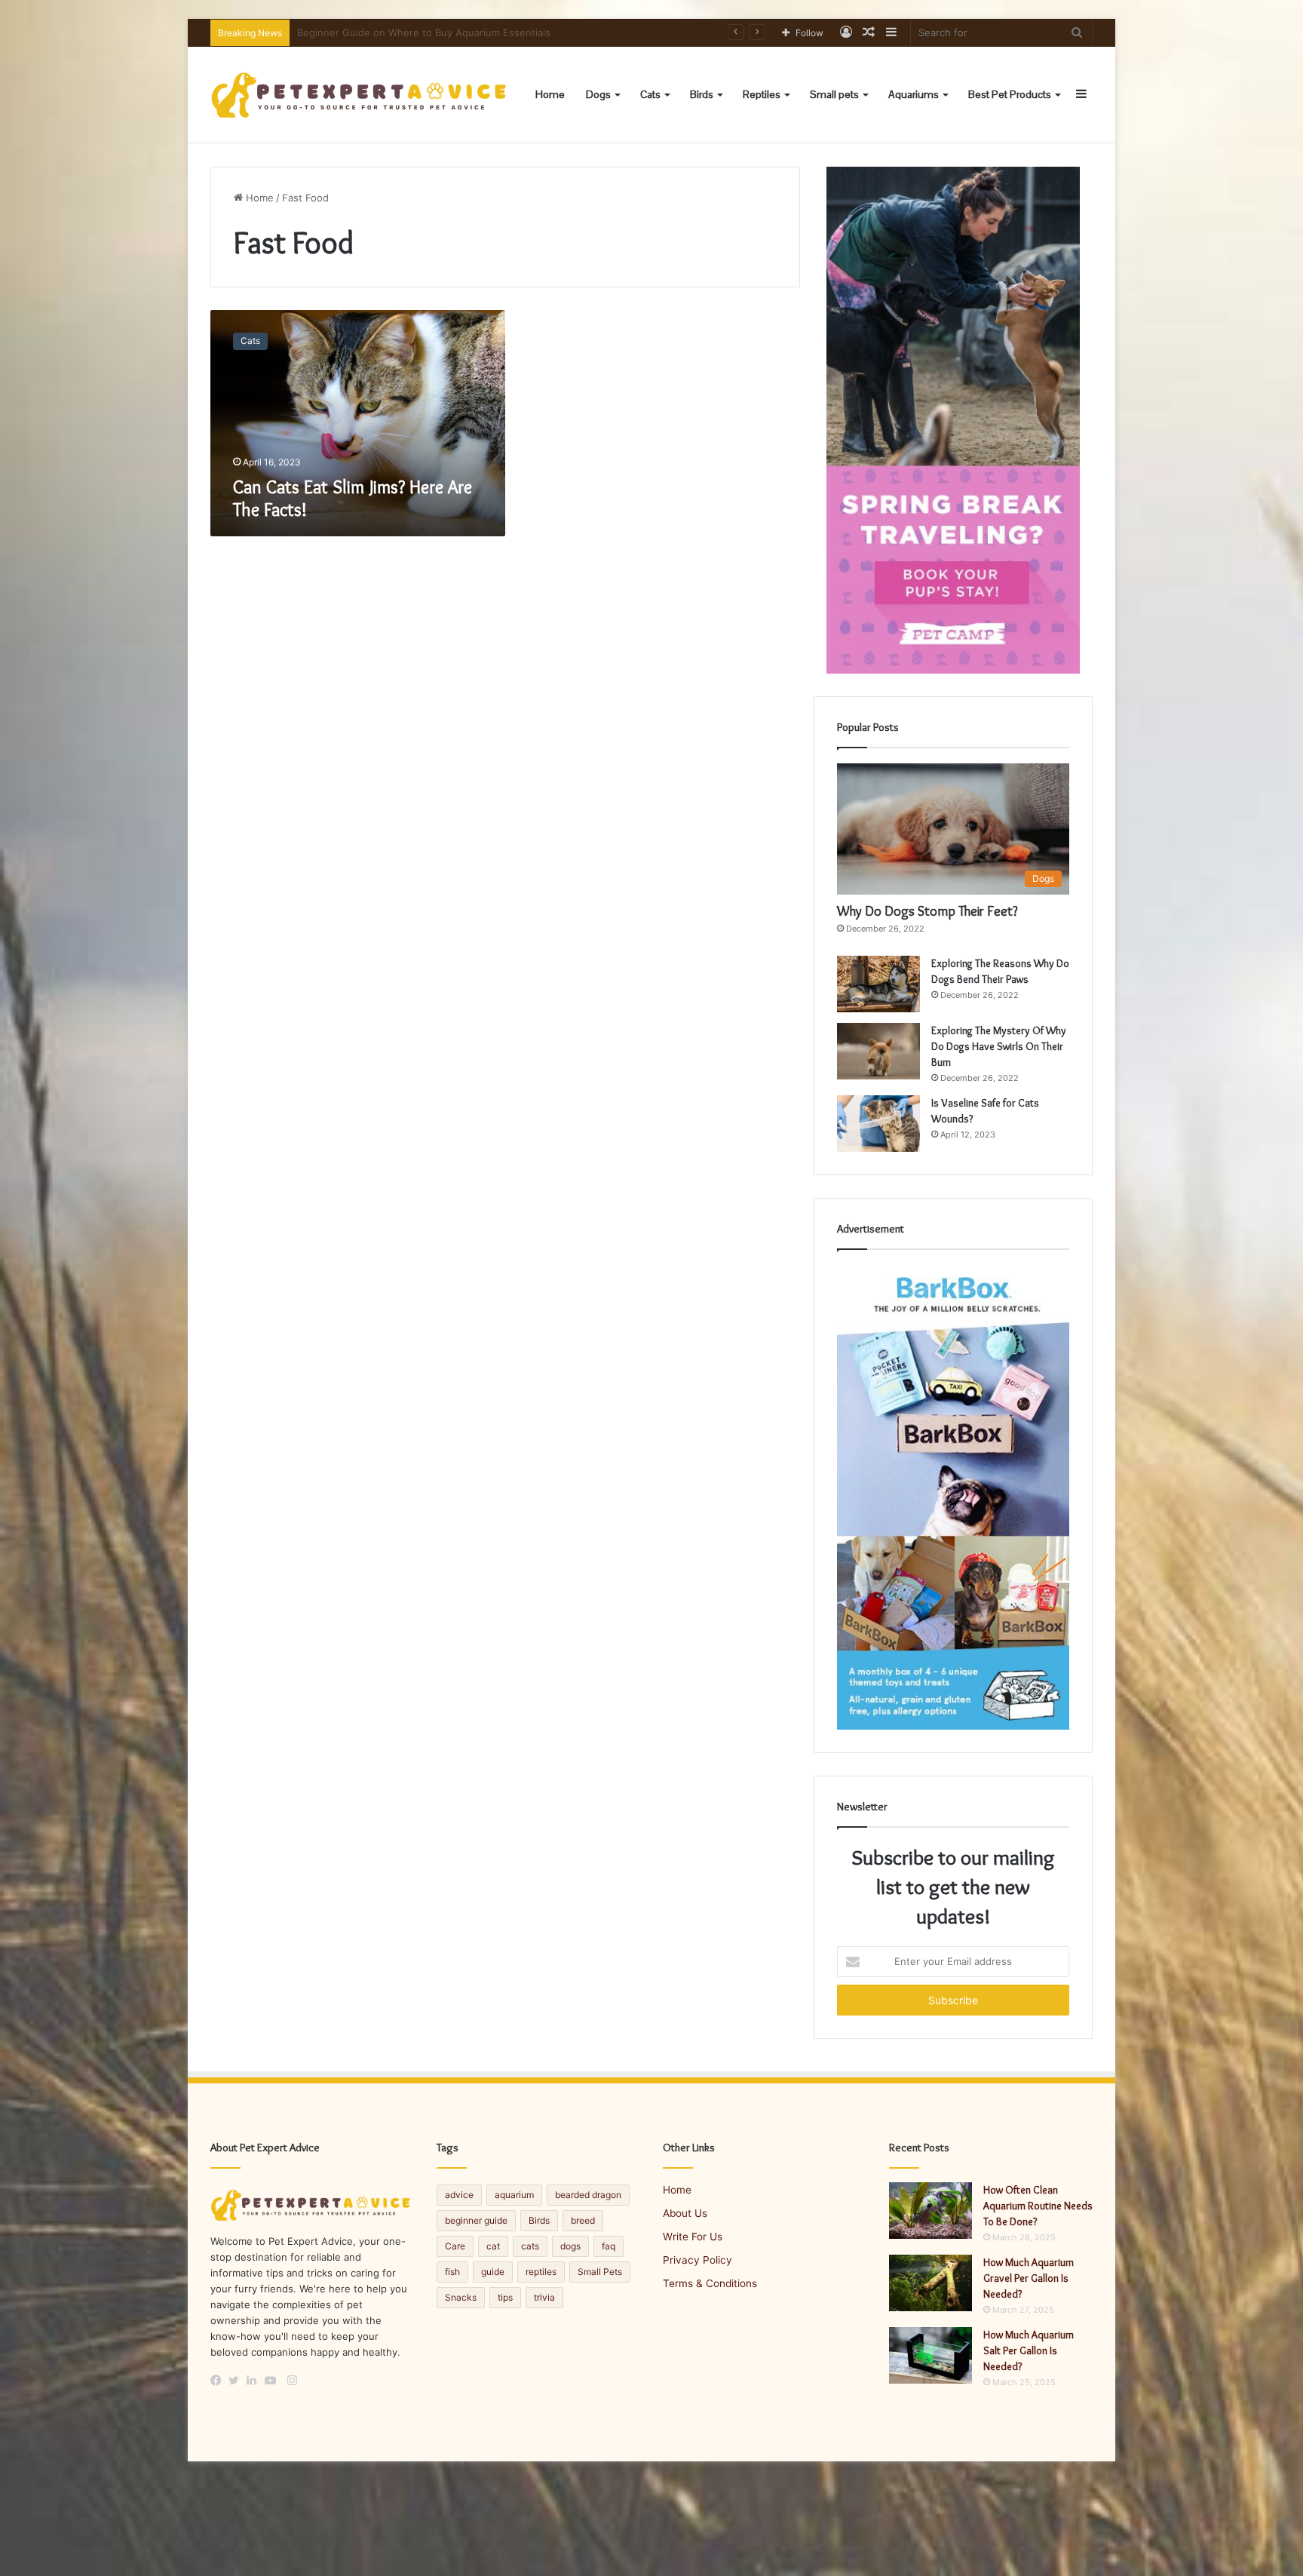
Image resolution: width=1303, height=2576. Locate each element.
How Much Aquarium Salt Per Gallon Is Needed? (1029, 2350)
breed (583, 2220)
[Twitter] (238, 2381)
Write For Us (693, 2237)
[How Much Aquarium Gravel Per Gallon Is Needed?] (930, 2283)
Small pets (834, 94)
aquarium (514, 2195)
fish (452, 2272)
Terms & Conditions (710, 2283)
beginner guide (476, 2220)
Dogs (598, 94)
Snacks (461, 2297)
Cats (650, 94)
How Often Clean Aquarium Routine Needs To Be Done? (1038, 2206)
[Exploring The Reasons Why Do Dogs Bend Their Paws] (878, 984)
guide (493, 2272)
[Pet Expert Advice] (361, 95)
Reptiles (762, 94)
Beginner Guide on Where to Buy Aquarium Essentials (424, 32)
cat (493, 2246)
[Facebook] (219, 2381)
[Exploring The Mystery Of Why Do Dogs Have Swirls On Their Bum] (878, 1051)
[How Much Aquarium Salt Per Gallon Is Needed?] (930, 2355)
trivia (544, 2297)
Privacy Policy (697, 2260)
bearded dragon (588, 2195)
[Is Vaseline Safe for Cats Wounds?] (878, 1124)
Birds (702, 94)
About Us (685, 2213)
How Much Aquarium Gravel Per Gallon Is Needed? (1029, 2278)
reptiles (541, 2272)
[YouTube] (274, 2381)
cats (530, 2246)
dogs (570, 2246)
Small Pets (600, 2272)
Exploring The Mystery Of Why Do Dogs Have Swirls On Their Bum (999, 1046)
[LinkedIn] (256, 2381)
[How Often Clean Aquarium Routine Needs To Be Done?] (930, 2211)
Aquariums (914, 94)
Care (455, 2246)
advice (459, 2195)
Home (550, 94)
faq (609, 2246)
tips (505, 2297)
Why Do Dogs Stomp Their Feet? (927, 911)
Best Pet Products (1010, 94)
